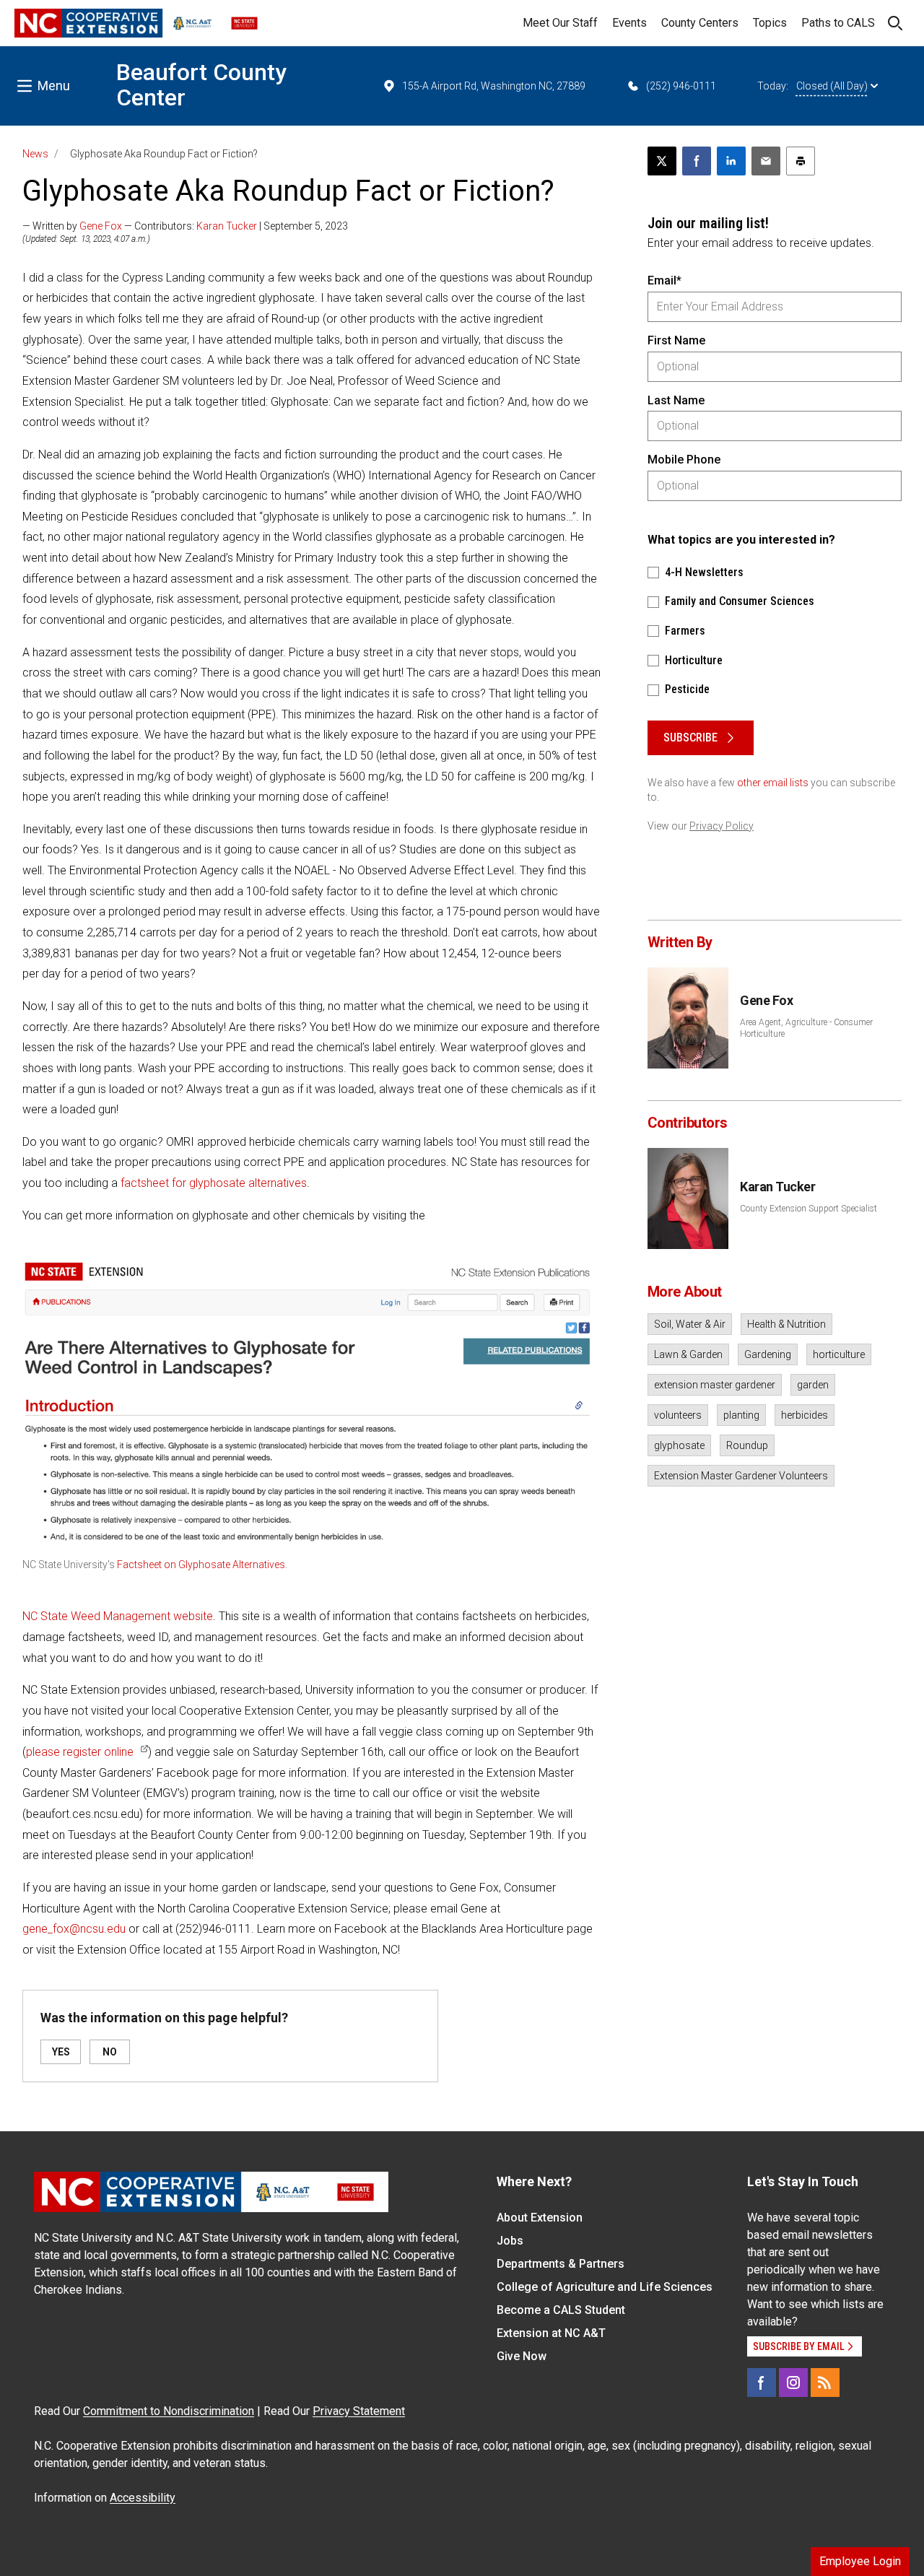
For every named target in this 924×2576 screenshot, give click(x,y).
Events (629, 23)
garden (813, 1385)
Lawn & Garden (688, 1354)
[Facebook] (762, 2383)
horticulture (839, 1354)
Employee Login (860, 2561)
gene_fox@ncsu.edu (74, 1929)
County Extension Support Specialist (808, 1209)
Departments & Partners (561, 2264)
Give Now (522, 2356)
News (35, 154)
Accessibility (143, 2498)
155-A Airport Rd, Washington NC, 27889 (494, 86)
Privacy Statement (359, 2411)
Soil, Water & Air (690, 1324)
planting (741, 1415)
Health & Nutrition (786, 1324)
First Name (676, 340)
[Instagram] (793, 2383)
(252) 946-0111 (681, 86)
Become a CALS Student (561, 2310)
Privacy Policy (722, 826)
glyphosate (679, 1445)
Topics (770, 23)
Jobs (510, 2241)
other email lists (773, 783)
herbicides (805, 1415)
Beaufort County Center (201, 85)
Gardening (768, 1354)
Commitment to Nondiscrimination (169, 2411)
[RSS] (825, 2383)
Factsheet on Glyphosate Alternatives (201, 1565)
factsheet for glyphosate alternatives (214, 1183)
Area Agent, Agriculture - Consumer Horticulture (806, 1028)
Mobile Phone (684, 460)
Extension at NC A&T (551, 2333)
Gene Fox (101, 226)
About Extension (540, 2218)
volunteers (678, 1415)
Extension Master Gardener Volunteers (741, 1476)
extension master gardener (715, 1385)
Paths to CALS (838, 23)
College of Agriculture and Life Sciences (605, 2287)
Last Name (676, 400)
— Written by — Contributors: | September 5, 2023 (185, 226)
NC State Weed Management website (118, 1616)
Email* (664, 280)
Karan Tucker (227, 226)
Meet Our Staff (560, 23)
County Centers (700, 23)
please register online (80, 1752)
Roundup (747, 1445)
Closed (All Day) (832, 86)
